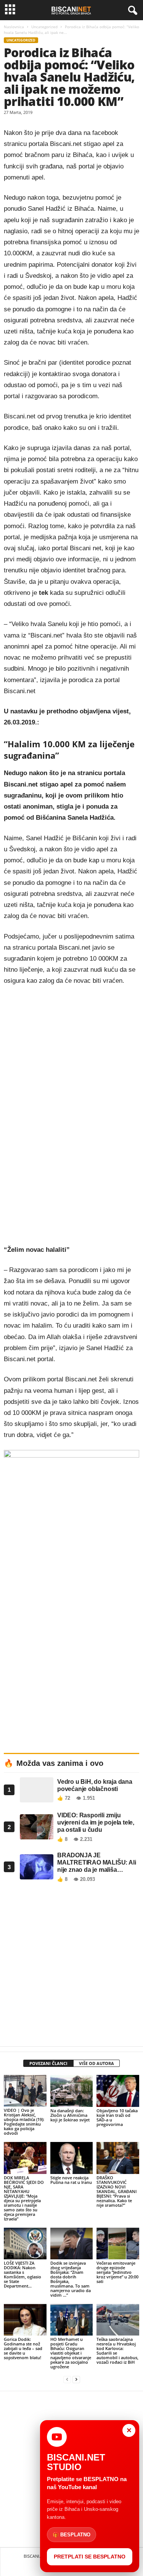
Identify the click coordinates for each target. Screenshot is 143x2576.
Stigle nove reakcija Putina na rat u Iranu (71, 2180)
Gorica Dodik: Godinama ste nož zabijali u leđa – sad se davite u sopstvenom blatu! (23, 2348)
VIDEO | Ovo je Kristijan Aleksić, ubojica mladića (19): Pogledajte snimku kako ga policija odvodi (24, 2122)
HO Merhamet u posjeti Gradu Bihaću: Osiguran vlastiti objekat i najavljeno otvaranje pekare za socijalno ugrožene (71, 2353)
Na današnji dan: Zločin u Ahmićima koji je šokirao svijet (70, 2115)
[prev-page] (67, 2380)
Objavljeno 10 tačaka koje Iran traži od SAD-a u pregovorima (117, 2117)
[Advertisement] (71, 1966)
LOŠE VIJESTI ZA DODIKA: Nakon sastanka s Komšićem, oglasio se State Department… (22, 2274)
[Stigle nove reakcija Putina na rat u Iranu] (72, 2158)
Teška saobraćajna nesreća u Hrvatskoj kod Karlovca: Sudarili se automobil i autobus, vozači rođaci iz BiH (117, 2351)
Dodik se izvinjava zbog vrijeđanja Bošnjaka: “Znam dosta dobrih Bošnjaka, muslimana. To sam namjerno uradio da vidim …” (71, 2279)
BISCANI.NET (36, 2556)
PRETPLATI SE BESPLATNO (90, 2557)
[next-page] (76, 2380)
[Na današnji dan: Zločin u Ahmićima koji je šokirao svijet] (72, 2091)
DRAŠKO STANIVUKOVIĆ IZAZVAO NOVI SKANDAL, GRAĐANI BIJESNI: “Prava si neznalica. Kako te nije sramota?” (116, 2191)
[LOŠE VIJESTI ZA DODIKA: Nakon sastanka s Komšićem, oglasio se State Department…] (25, 2244)
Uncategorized (44, 27)
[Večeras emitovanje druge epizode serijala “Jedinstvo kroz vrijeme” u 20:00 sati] (118, 2244)
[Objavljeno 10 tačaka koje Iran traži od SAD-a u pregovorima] (118, 2091)
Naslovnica (14, 27)
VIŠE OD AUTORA (96, 2063)
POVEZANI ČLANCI (48, 2063)
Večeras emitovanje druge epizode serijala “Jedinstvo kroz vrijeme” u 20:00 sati (117, 2272)
